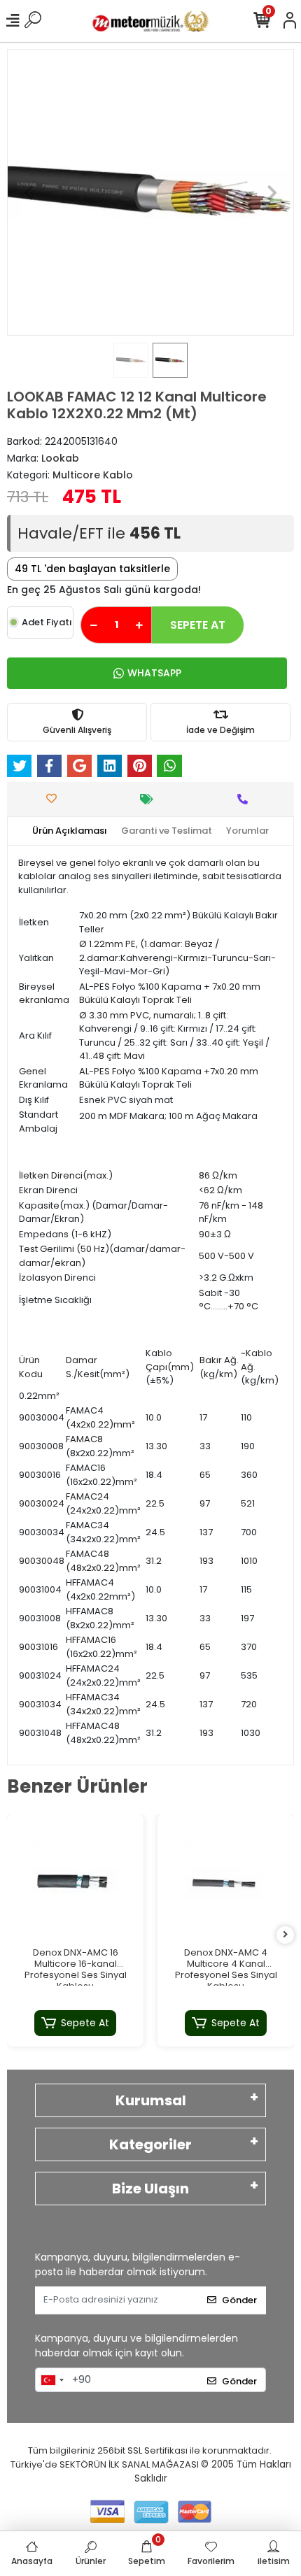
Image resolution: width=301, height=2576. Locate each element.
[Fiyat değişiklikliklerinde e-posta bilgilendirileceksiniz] (150, 799)
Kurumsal (151, 2100)
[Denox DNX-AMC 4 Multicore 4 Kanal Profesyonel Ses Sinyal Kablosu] (226, 1883)
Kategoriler (150, 2144)
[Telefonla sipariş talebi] (246, 799)
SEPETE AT (198, 625)
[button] (29, 192)
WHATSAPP (154, 673)
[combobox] (52, 2380)
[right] (286, 1935)
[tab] (70, 831)
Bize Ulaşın (150, 2189)
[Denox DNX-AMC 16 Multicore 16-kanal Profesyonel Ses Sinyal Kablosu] (75, 1883)
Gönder (239, 2300)
